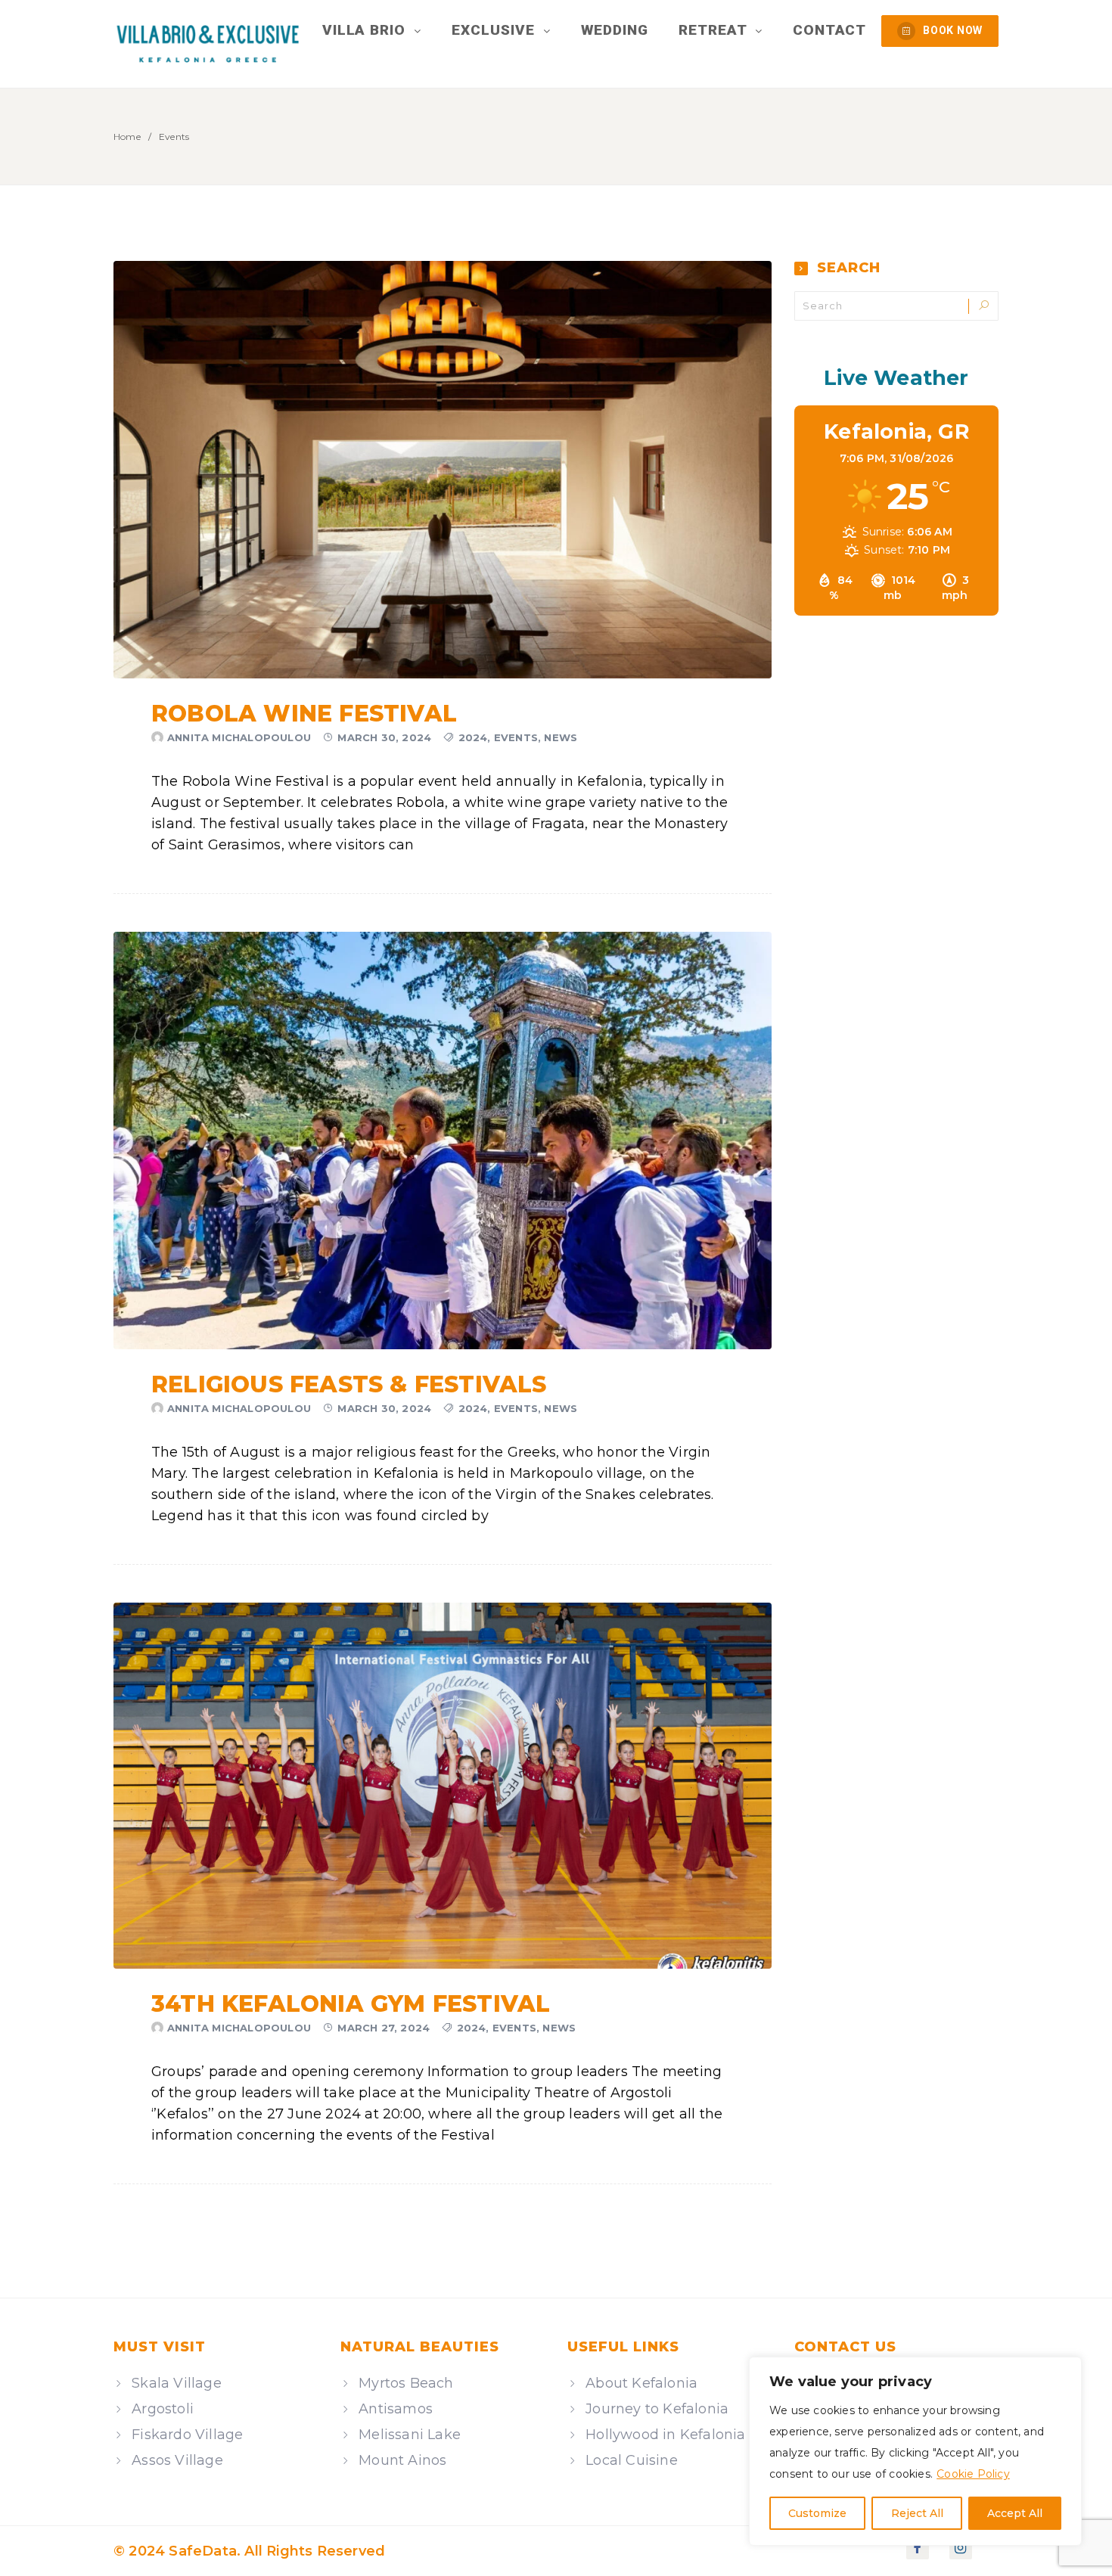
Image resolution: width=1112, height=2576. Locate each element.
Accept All (1015, 2513)
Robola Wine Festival (304, 714)
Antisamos (396, 2409)
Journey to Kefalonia (657, 2409)
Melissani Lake (410, 2435)
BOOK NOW (953, 30)
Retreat (715, 30)
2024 (473, 737)
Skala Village (177, 2383)
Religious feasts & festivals (349, 1384)
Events (516, 737)
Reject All (917, 2513)
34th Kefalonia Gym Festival (351, 2004)
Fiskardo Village (187, 2435)
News (561, 737)
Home (127, 137)
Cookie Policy (973, 2474)
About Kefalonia (641, 2383)
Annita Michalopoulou (239, 737)
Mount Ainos (402, 2460)
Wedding (615, 30)
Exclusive (495, 30)
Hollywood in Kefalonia (665, 2435)
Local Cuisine (632, 2460)
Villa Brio (366, 30)
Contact (830, 30)
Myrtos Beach (406, 2383)
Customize (817, 2513)
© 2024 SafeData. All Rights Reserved (249, 2551)
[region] (915, 2451)
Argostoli (163, 2409)
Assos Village (177, 2460)
